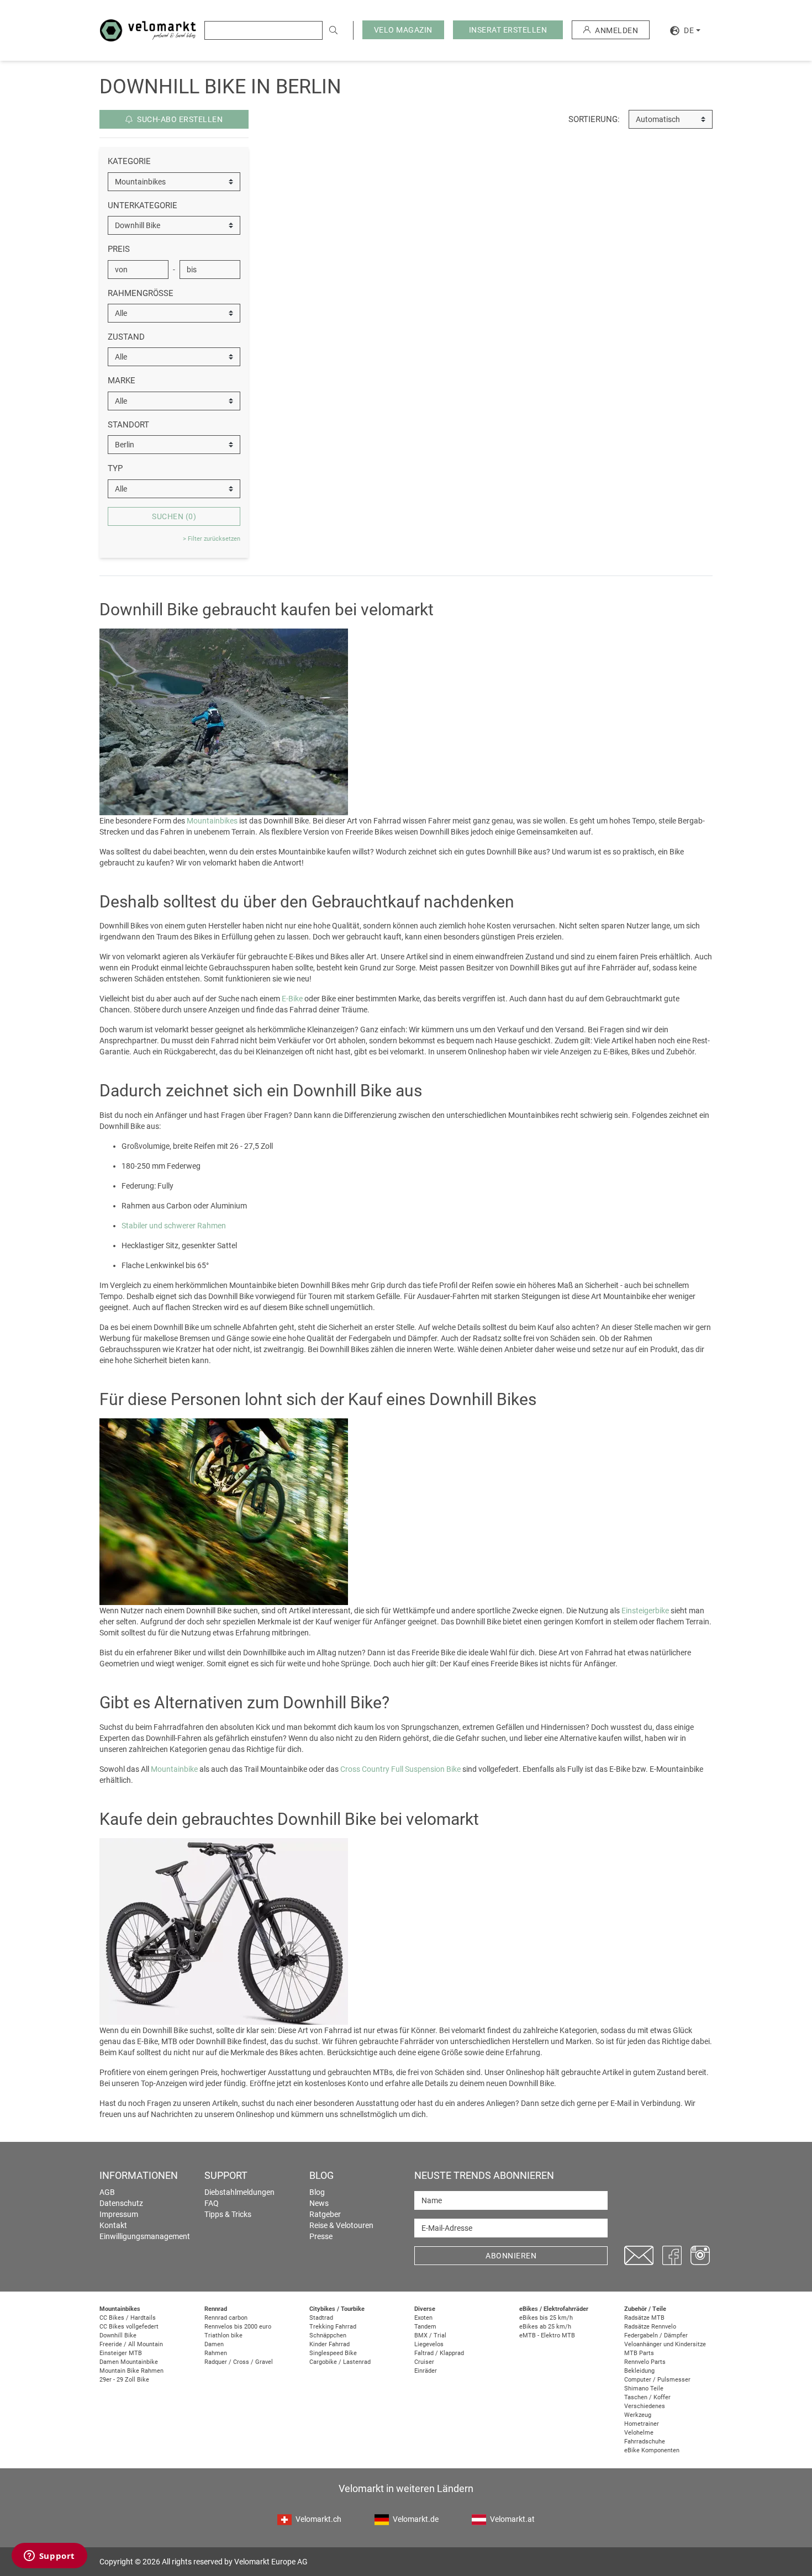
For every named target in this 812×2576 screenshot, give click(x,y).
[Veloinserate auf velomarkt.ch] (148, 30)
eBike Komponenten (652, 2450)
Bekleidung (639, 2371)
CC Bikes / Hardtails (128, 2318)
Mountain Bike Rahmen (131, 2371)
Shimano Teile (644, 2388)
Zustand (126, 337)
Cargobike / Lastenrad (340, 2362)
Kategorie (129, 161)
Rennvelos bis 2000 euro (238, 2327)
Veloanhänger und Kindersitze (665, 2344)
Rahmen (216, 2353)
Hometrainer (642, 2424)
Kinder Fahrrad (329, 2344)
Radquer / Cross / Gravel (239, 2362)
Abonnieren (511, 2256)
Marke (122, 381)
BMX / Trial (430, 2335)
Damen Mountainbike (129, 2362)
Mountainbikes (212, 821)
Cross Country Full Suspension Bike (400, 1769)
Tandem (425, 2327)
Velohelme (639, 2433)
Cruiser (424, 2362)
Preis (119, 249)
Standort (128, 425)
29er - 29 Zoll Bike (124, 2380)
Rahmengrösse (141, 293)
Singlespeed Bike (333, 2353)
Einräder (426, 2371)
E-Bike (292, 999)
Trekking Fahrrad (333, 2327)
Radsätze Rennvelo (650, 2327)
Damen (214, 2344)
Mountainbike (174, 1769)
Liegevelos (429, 2344)
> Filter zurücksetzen (212, 539)
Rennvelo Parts (645, 2362)
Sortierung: (594, 119)
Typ (115, 468)
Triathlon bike (223, 2335)
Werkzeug (638, 2415)
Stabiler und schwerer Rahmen (174, 1226)
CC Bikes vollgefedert (129, 2327)
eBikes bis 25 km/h (546, 2318)
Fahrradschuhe (645, 2442)
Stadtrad (321, 2318)
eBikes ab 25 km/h (545, 2327)
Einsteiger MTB (121, 2353)
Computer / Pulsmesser (657, 2380)
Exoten (423, 2318)
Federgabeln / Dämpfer (656, 2335)
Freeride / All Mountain (131, 2344)
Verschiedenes (645, 2406)
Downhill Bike (118, 2335)
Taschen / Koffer (647, 2397)
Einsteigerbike (645, 1611)
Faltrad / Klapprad (439, 2353)
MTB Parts (639, 2353)
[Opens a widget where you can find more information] (49, 2557)
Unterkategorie (143, 205)
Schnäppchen (328, 2335)
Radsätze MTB (644, 2318)
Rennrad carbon (226, 2318)
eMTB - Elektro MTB (547, 2335)
